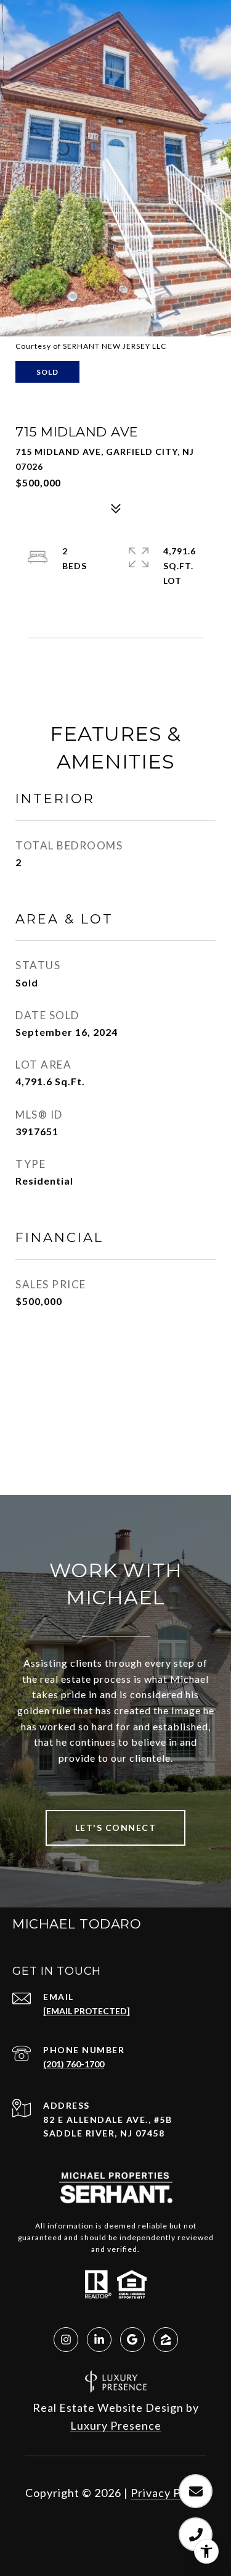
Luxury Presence (116, 2425)
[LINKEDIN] (99, 2340)
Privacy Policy (168, 2493)
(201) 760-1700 (74, 2064)
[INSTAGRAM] (66, 2340)
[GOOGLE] (132, 2340)
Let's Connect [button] (116, 1828)
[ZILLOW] (166, 2340)
